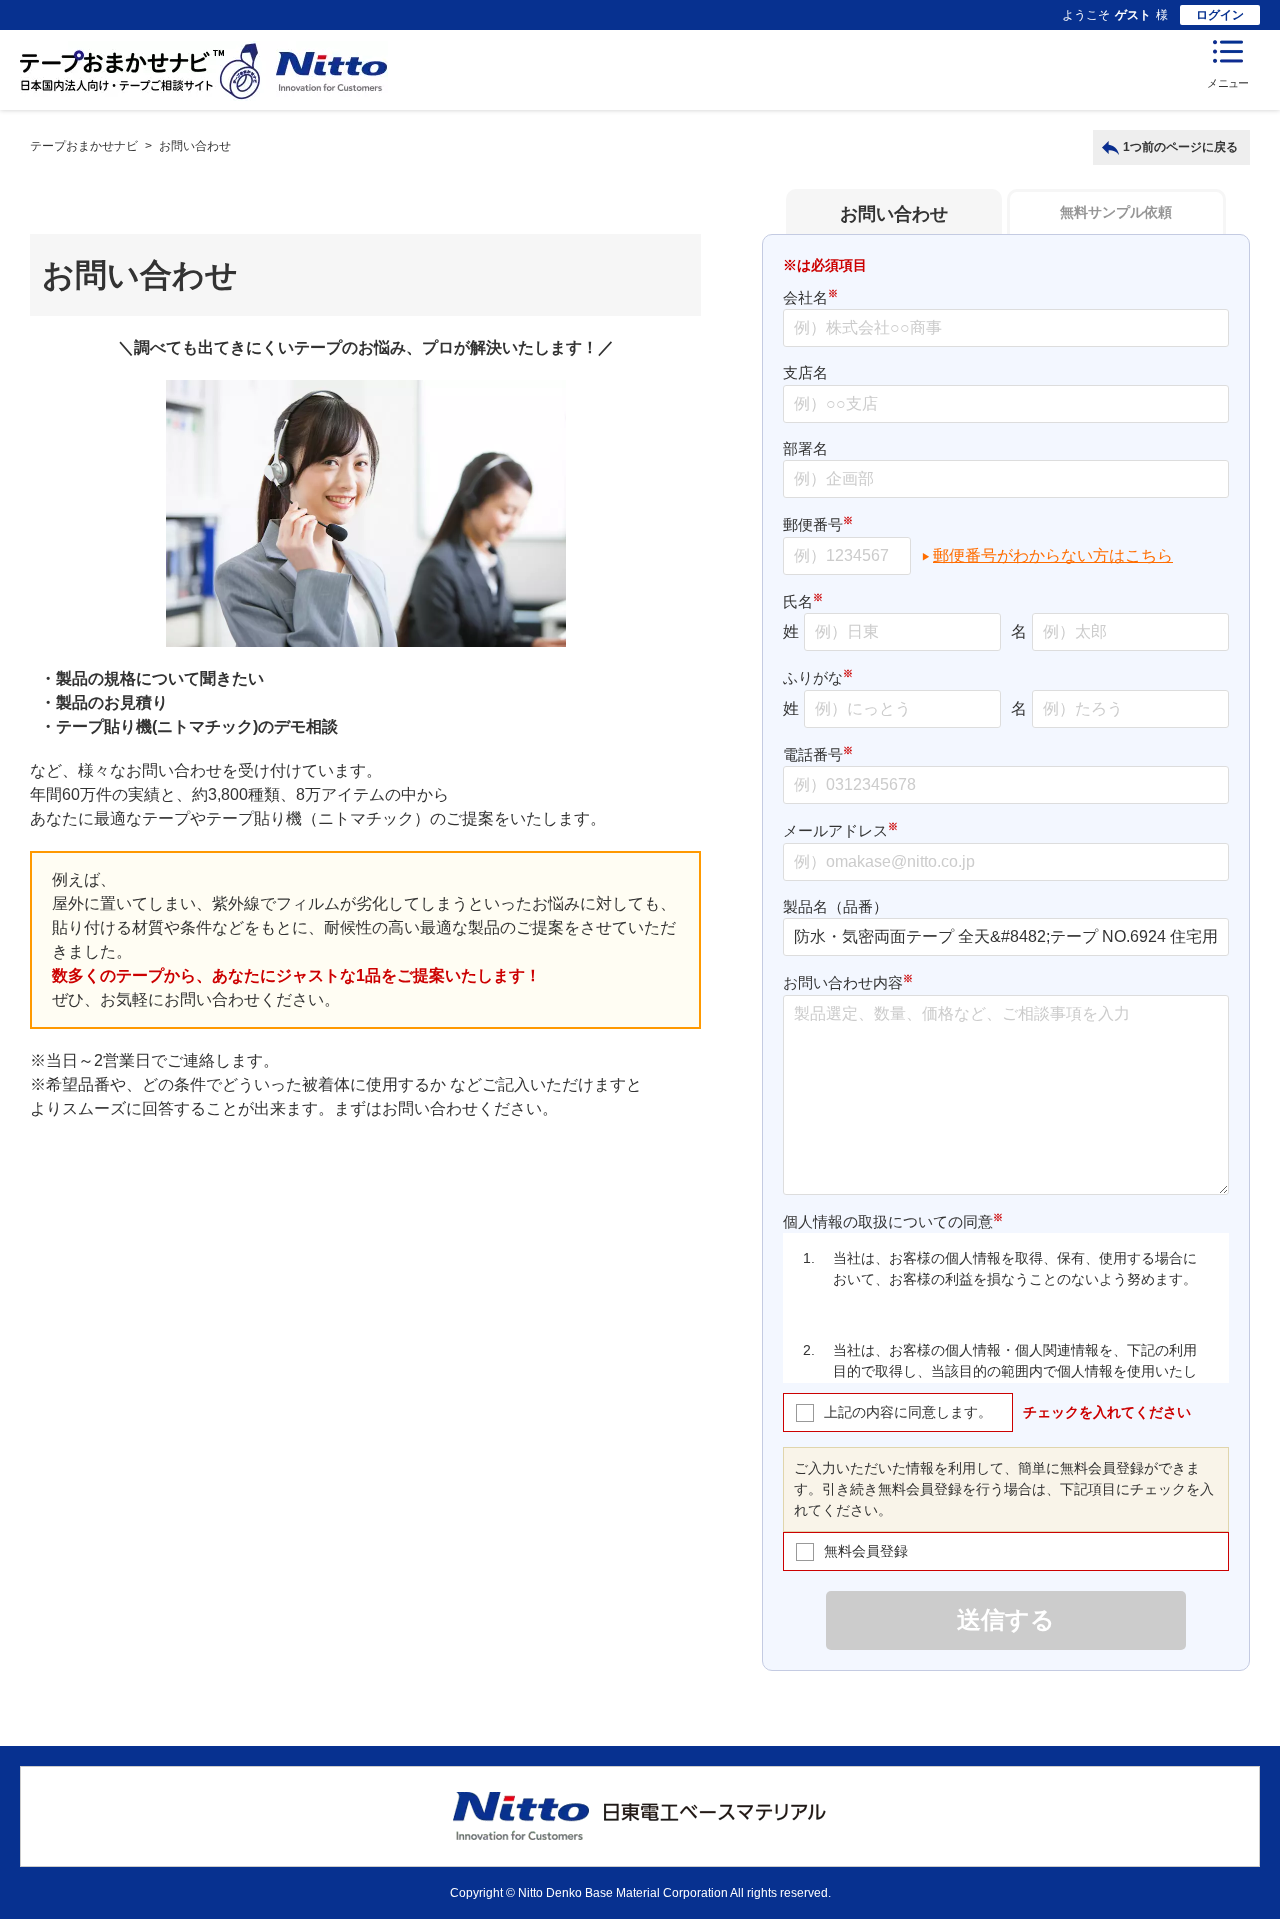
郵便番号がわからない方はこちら (1053, 555)
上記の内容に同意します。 (908, 1412)
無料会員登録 (866, 1551)
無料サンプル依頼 (1116, 212)
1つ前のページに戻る (1180, 147)
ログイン (1220, 15)
